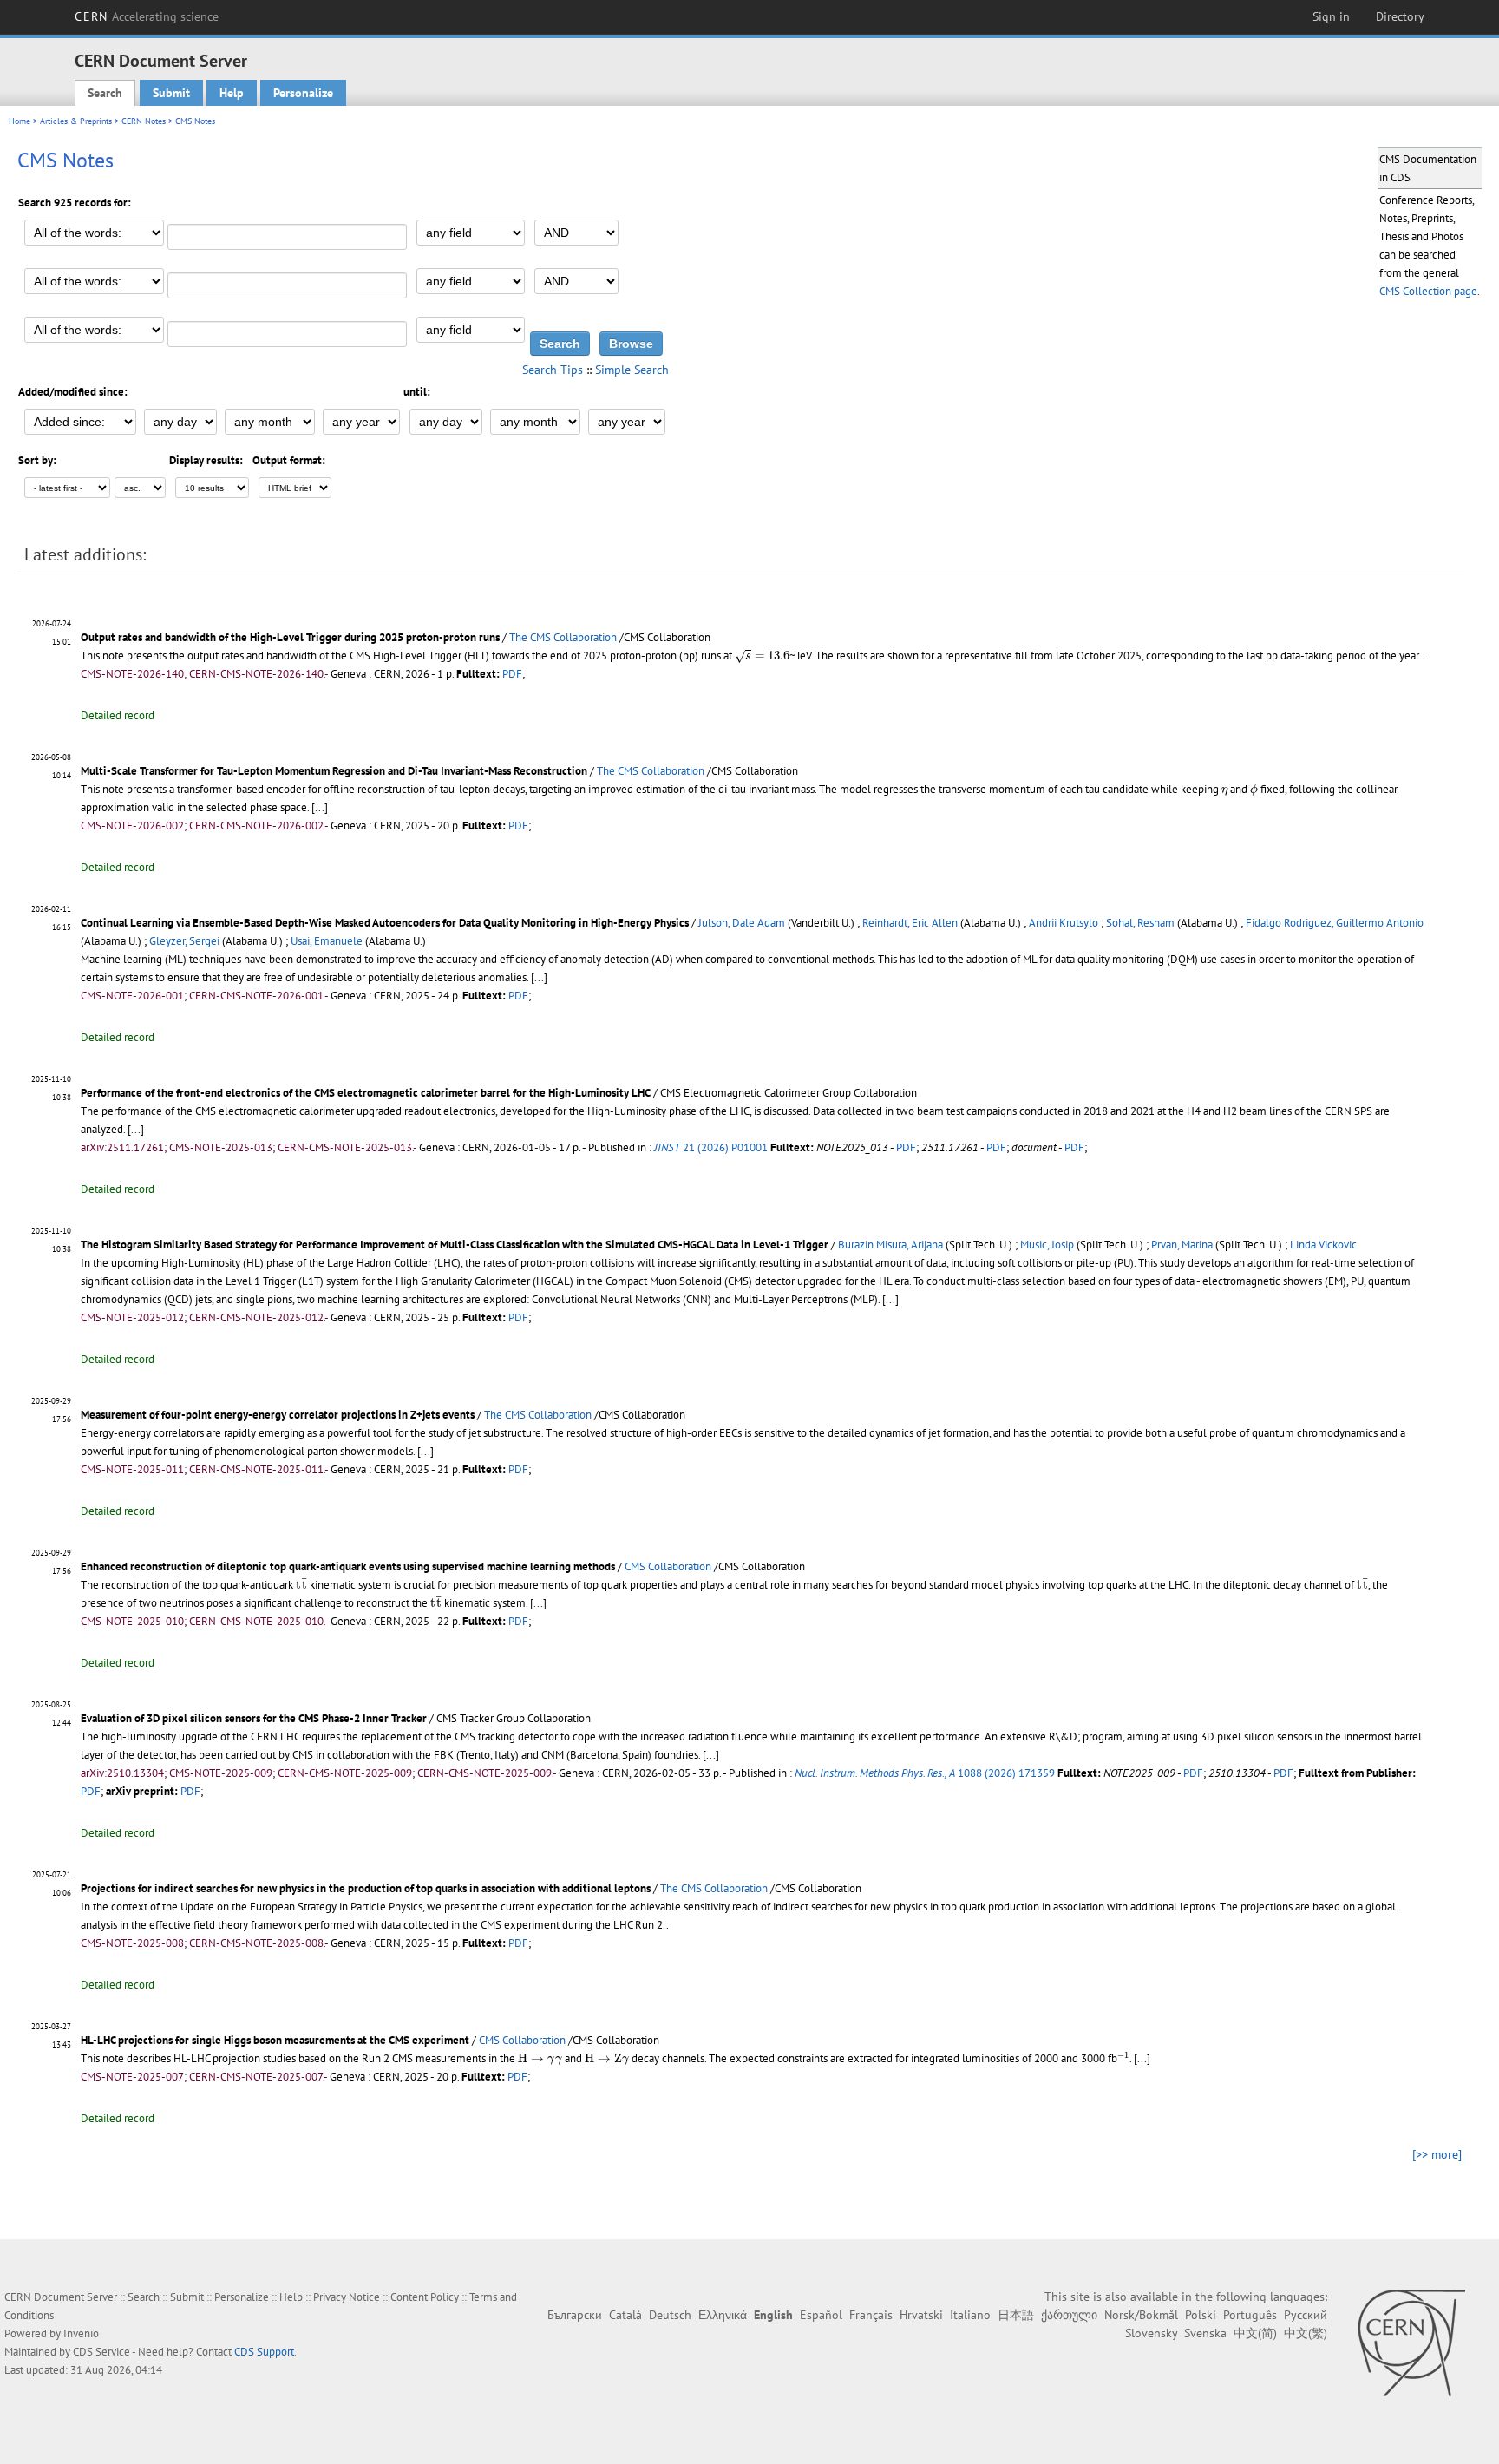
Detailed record (118, 715)
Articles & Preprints (76, 121)
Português (1250, 2315)
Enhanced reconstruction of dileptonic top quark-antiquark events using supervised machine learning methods (348, 1566)
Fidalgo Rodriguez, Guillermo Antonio (1335, 923)
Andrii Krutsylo (1064, 923)
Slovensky (1151, 2333)
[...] (320, 807)
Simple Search (632, 370)
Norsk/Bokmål (1141, 2315)
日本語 (1016, 2315)
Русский (1306, 2315)
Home (20, 121)
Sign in (1331, 16)
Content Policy (425, 2297)
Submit (171, 93)
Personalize (303, 93)
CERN (147, 16)
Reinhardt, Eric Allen (910, 923)
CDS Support (264, 2352)
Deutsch (670, 2315)
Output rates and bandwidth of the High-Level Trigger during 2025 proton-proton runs (290, 637)
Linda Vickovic (1323, 1245)
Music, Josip (1047, 1245)
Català (625, 2315)
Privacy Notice (347, 2297)
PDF (512, 674)
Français (871, 2315)
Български (575, 2315)
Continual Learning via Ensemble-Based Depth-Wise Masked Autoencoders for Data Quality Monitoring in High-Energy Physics (385, 923)
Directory (1400, 16)
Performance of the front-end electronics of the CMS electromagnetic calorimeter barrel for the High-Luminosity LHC (366, 1093)
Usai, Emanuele (327, 941)
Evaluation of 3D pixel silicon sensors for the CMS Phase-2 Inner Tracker (254, 1718)
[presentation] (762, 656)
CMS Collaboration (668, 1566)
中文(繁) (1306, 2333)
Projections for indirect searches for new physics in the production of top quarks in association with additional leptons (366, 1888)
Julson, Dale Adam (742, 923)
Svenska (1205, 2333)
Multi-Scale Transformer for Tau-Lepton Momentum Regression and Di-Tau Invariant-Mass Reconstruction (334, 771)
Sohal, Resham (1140, 923)
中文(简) (1255, 2333)
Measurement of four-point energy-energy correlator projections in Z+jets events (278, 1415)
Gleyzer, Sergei (184, 941)
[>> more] (1437, 2154)
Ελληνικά (723, 2315)
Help (232, 93)
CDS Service (101, 2352)
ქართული (1069, 2315)
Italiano (970, 2315)
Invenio (81, 2333)
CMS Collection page (1428, 291)
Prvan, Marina (1182, 1245)
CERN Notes (144, 121)
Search (105, 93)
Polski (1201, 2315)
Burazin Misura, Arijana (890, 1245)
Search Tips (553, 370)
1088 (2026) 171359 (925, 1773)
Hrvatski (921, 2315)
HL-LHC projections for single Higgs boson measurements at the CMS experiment (275, 2040)
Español (821, 2315)
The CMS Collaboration (563, 637)
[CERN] (1411, 2343)
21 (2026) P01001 (711, 1147)
